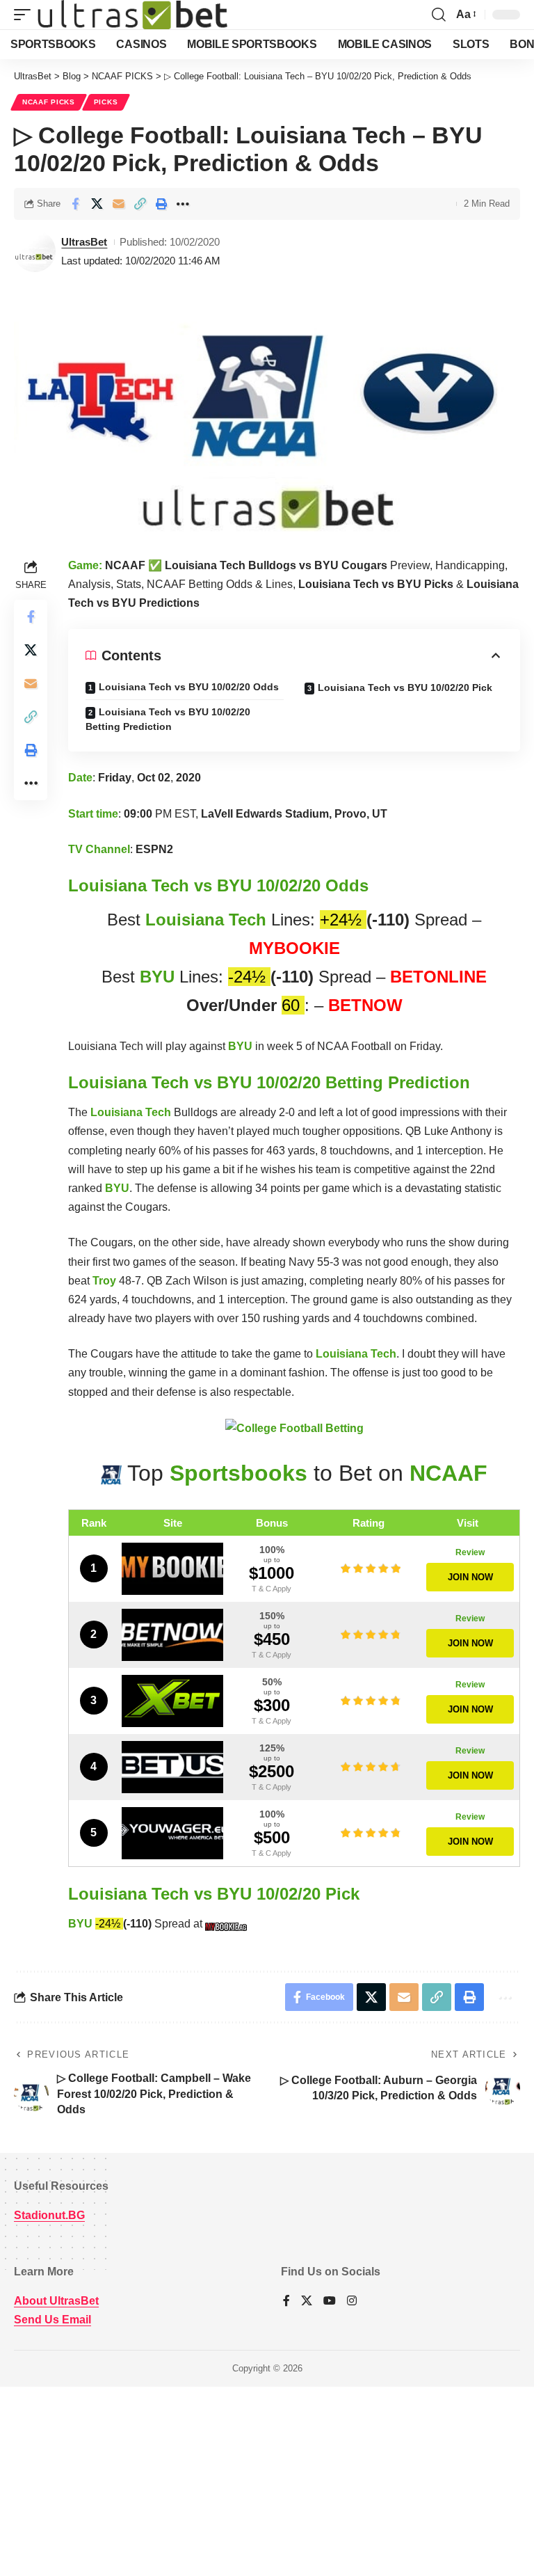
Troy (104, 1281)
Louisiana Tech (206, 920)
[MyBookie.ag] (172, 1569)
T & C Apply (272, 1589)
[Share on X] (97, 204)
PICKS (106, 102)
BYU (157, 977)
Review (470, 1552)
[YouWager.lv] (172, 1833)
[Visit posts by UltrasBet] (35, 251)
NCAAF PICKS (49, 102)
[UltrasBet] (132, 15)
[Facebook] (286, 2301)
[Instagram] (352, 2301)
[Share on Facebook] (75, 204)
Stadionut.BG (49, 2215)
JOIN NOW (470, 1577)
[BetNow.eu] (172, 1635)
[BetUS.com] (172, 1767)
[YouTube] (330, 2301)
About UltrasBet (56, 2301)
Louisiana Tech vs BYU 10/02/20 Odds (189, 687)
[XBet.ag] (172, 1701)
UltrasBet (84, 242)
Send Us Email (52, 2320)
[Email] (118, 204)
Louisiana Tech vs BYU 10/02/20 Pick (405, 687)
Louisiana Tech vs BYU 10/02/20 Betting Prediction (168, 719)
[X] (307, 2301)
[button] (26, 15)
